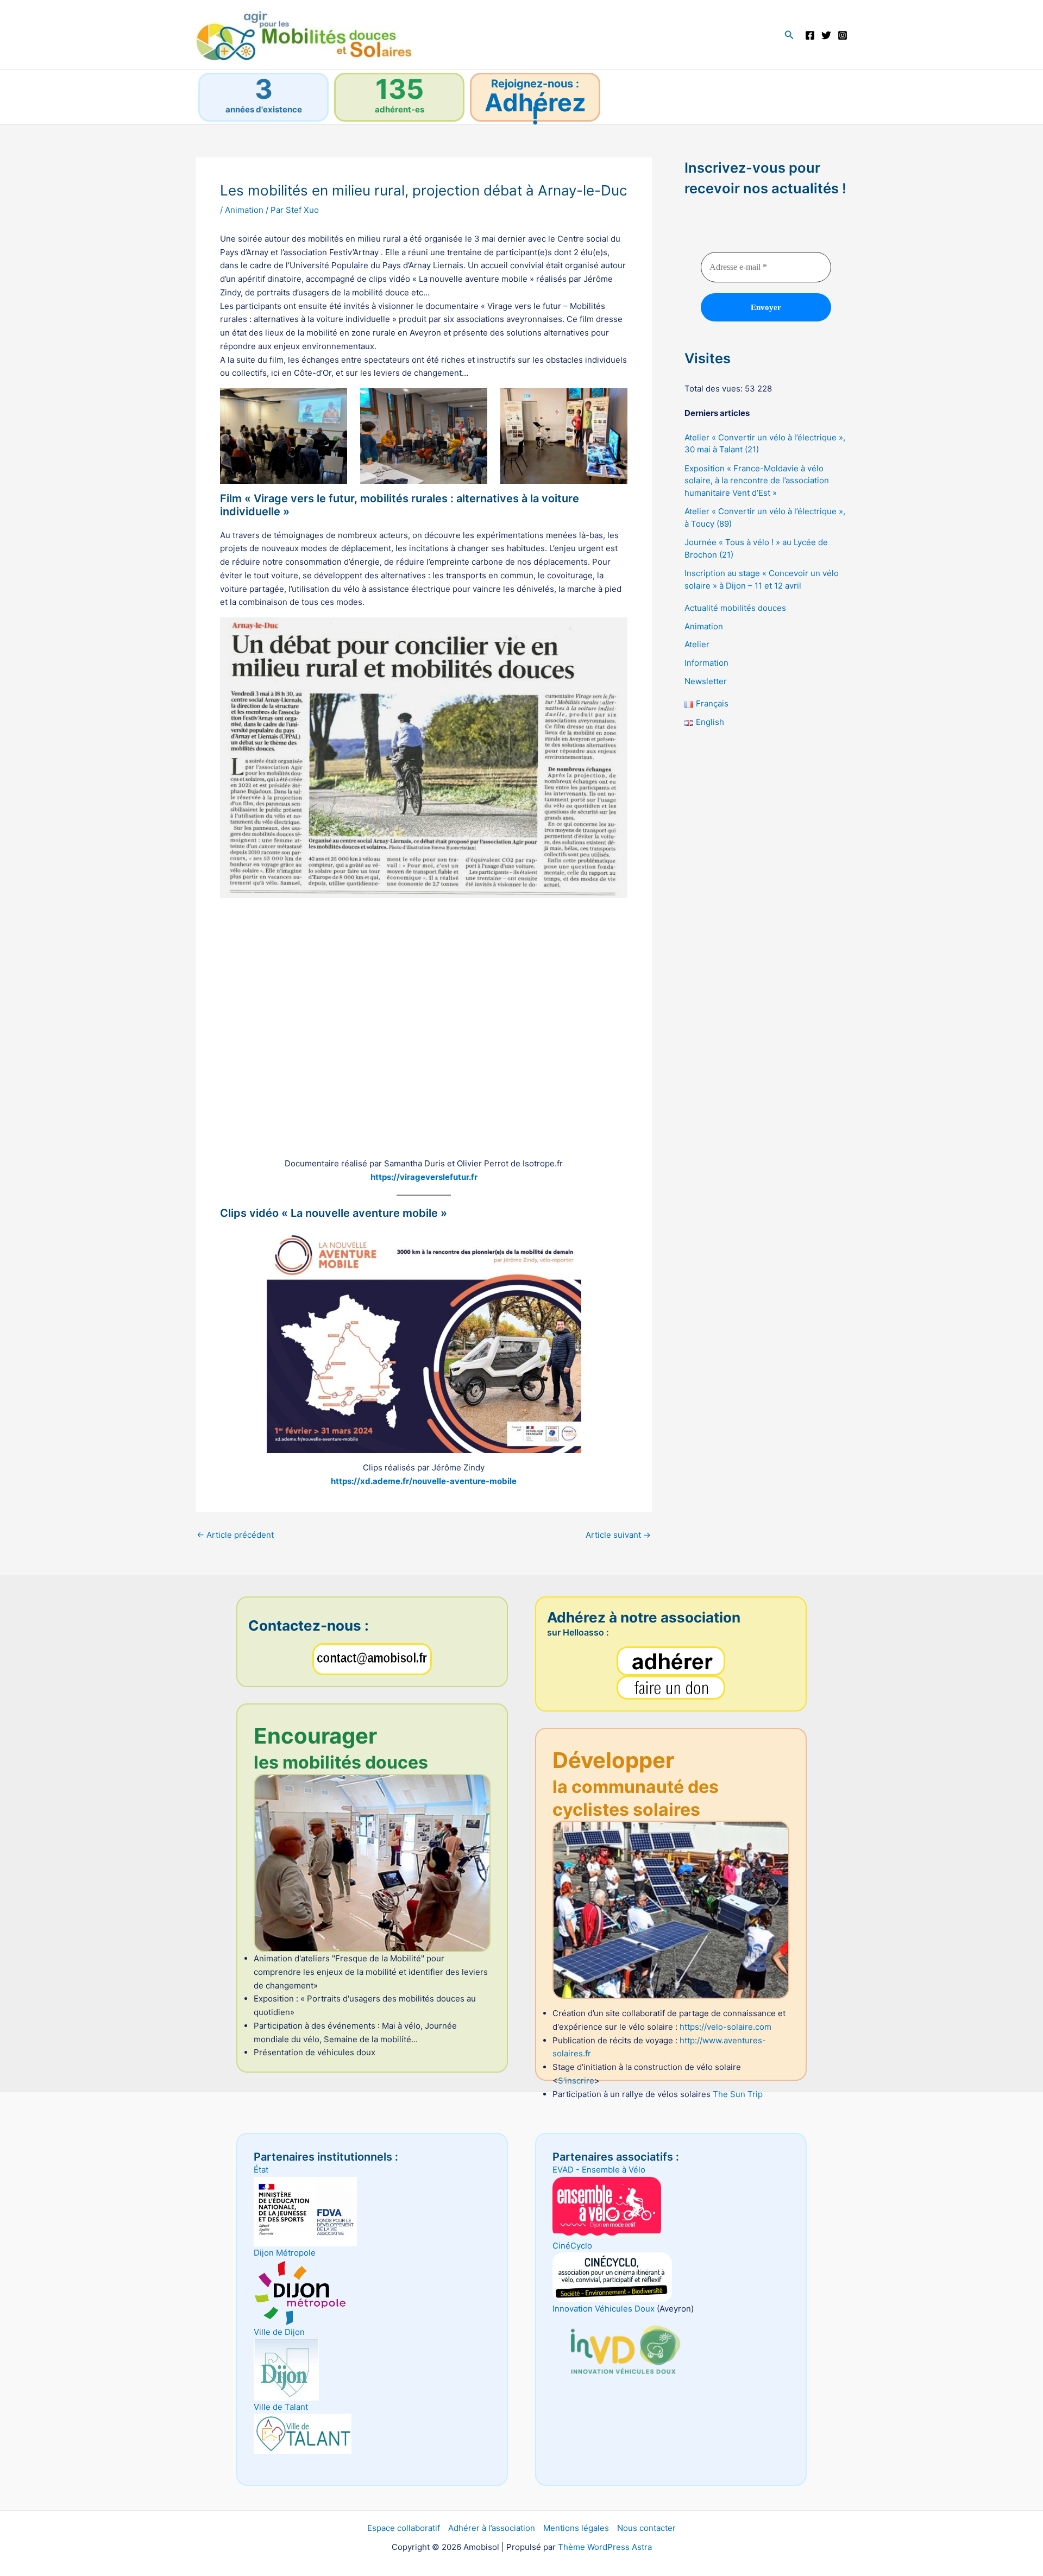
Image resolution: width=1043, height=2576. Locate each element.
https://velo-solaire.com (725, 2027)
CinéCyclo (572, 2246)
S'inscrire (576, 2081)
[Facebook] (810, 35)
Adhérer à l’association (492, 2528)
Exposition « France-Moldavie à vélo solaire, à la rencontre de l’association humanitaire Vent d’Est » (757, 481)
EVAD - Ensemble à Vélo (599, 2170)
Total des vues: (715, 389)
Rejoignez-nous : (535, 84)
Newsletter (706, 681)
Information (706, 663)
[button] (789, 35)
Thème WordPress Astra (605, 2547)
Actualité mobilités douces (735, 608)
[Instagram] (843, 35)
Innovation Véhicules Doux (604, 2309)
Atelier (697, 645)
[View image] (424, 1341)
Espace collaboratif (404, 2528)
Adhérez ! (535, 109)
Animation (244, 210)
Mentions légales (576, 2528)
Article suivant (618, 1535)
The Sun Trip (738, 2094)
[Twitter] (826, 35)
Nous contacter (646, 2528)
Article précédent (235, 1535)
